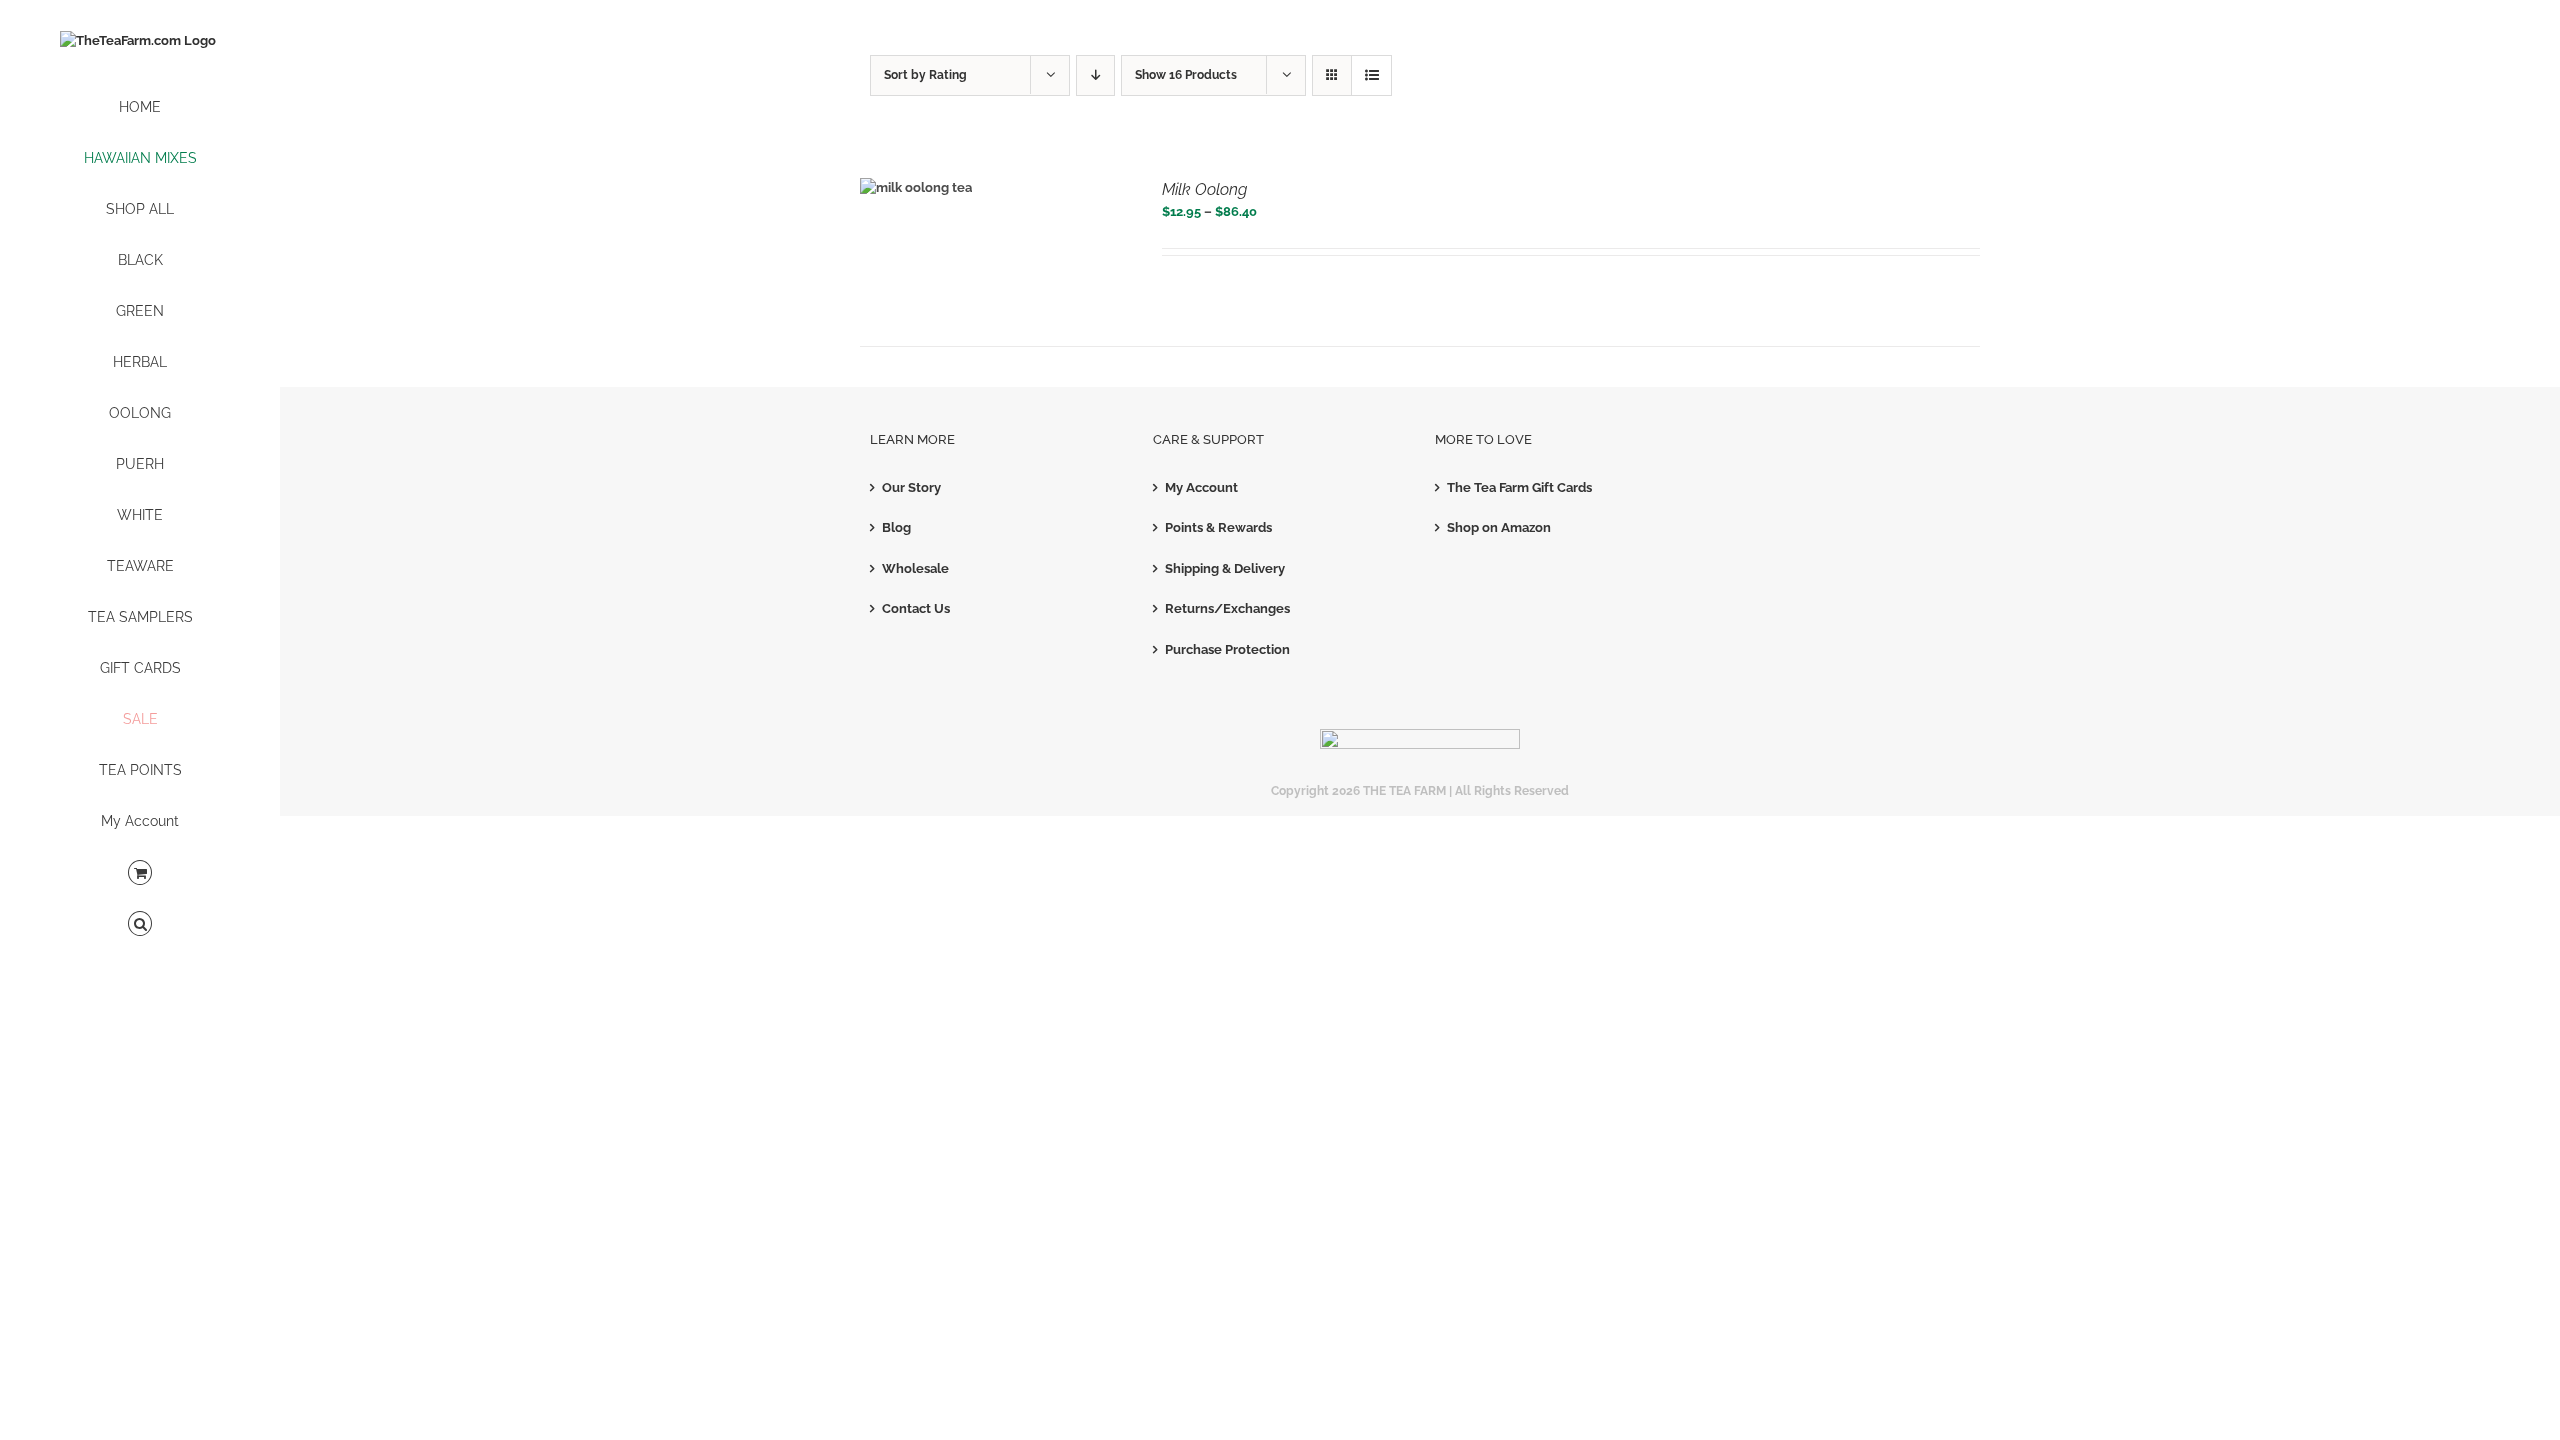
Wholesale (915, 568)
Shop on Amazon (1499, 527)
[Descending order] (1095, 75)
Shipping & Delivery (1225, 568)
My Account (1201, 487)
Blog (896, 527)
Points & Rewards (1218, 527)
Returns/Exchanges (1227, 608)
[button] (140, 924)
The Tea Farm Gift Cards (1519, 487)
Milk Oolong (1204, 189)
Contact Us (916, 608)
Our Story (911, 487)
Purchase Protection (1227, 649)
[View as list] (1371, 75)
